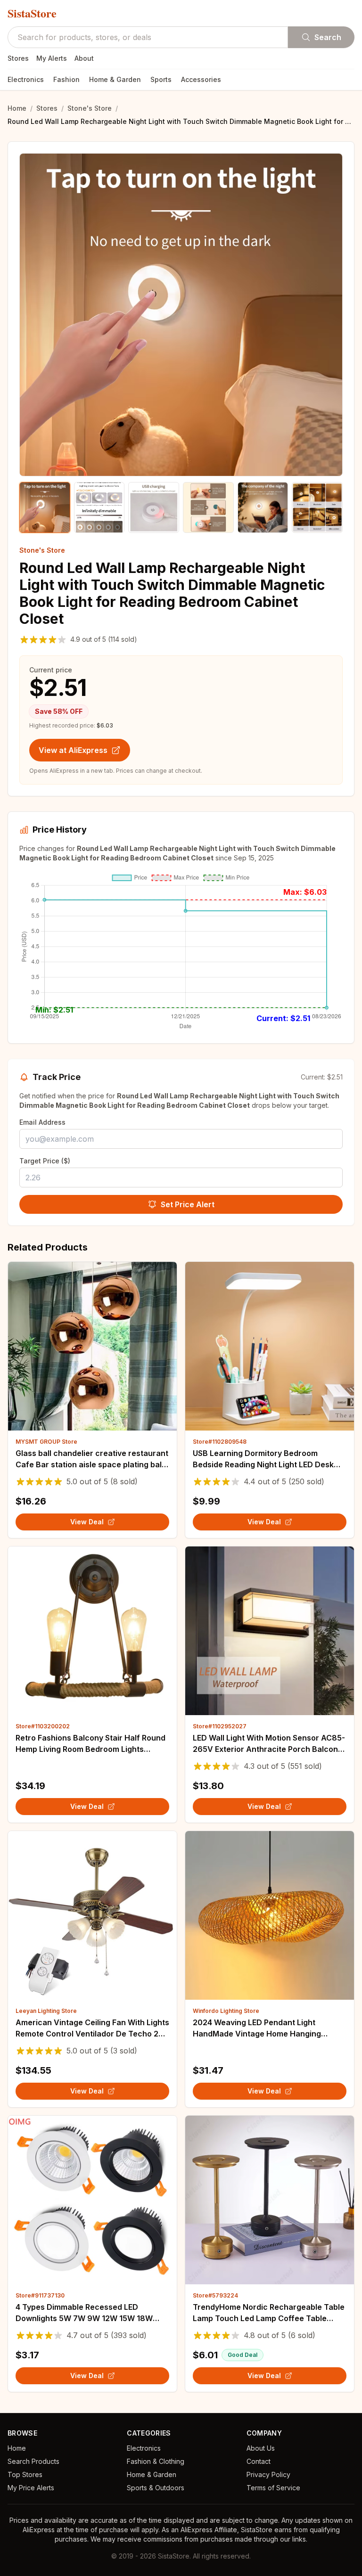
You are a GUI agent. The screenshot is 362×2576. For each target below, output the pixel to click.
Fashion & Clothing (156, 2461)
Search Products (33, 2461)
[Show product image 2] (99, 507)
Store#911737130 (40, 2295)
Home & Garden (115, 79)
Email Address (42, 1122)
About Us (261, 2448)
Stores (18, 58)
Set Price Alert (188, 1204)
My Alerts (52, 58)
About (84, 58)
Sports (161, 79)
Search (328, 37)
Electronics (26, 79)
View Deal (87, 1522)
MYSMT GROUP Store (46, 1442)
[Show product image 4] (208, 507)
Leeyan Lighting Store (46, 2011)
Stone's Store (90, 108)
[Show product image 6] (317, 507)
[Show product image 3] (154, 507)
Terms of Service (273, 2488)
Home (17, 108)
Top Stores (25, 2474)
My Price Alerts (31, 2488)
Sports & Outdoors (156, 2488)
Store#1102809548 (220, 1442)
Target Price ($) (45, 1161)
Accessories (201, 79)
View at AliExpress (73, 750)
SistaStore (32, 13)
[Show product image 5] (263, 507)
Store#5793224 (215, 2295)
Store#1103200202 (43, 1726)
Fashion (66, 79)
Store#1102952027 (220, 1726)
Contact (259, 2461)
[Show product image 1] (45, 507)
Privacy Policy (268, 2474)
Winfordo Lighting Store (226, 2011)
